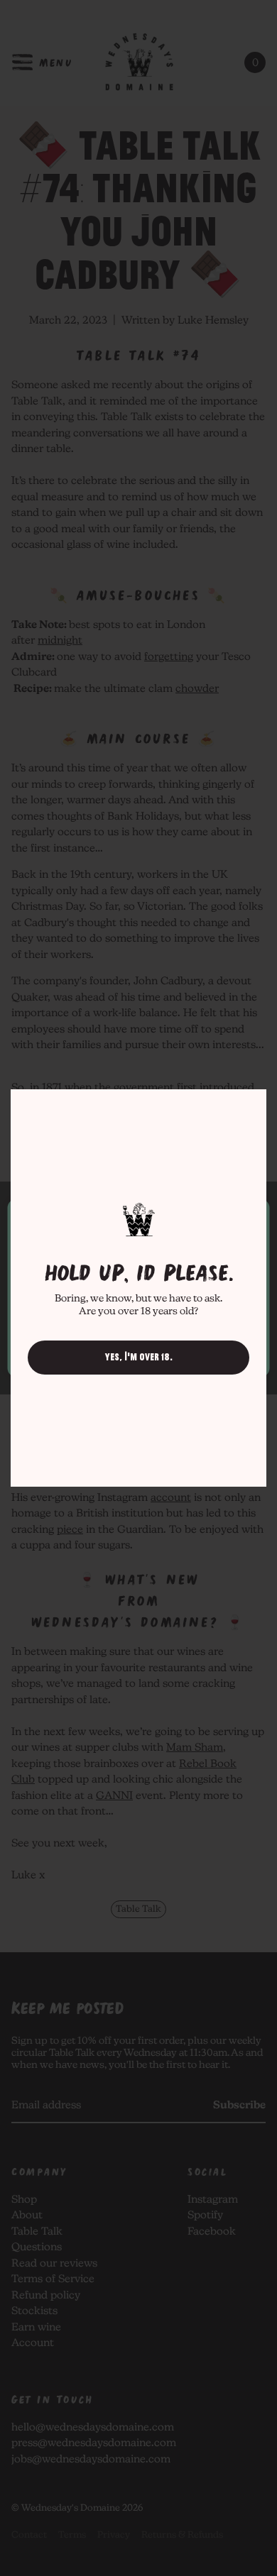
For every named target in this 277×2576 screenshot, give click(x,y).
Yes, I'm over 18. (139, 1357)
